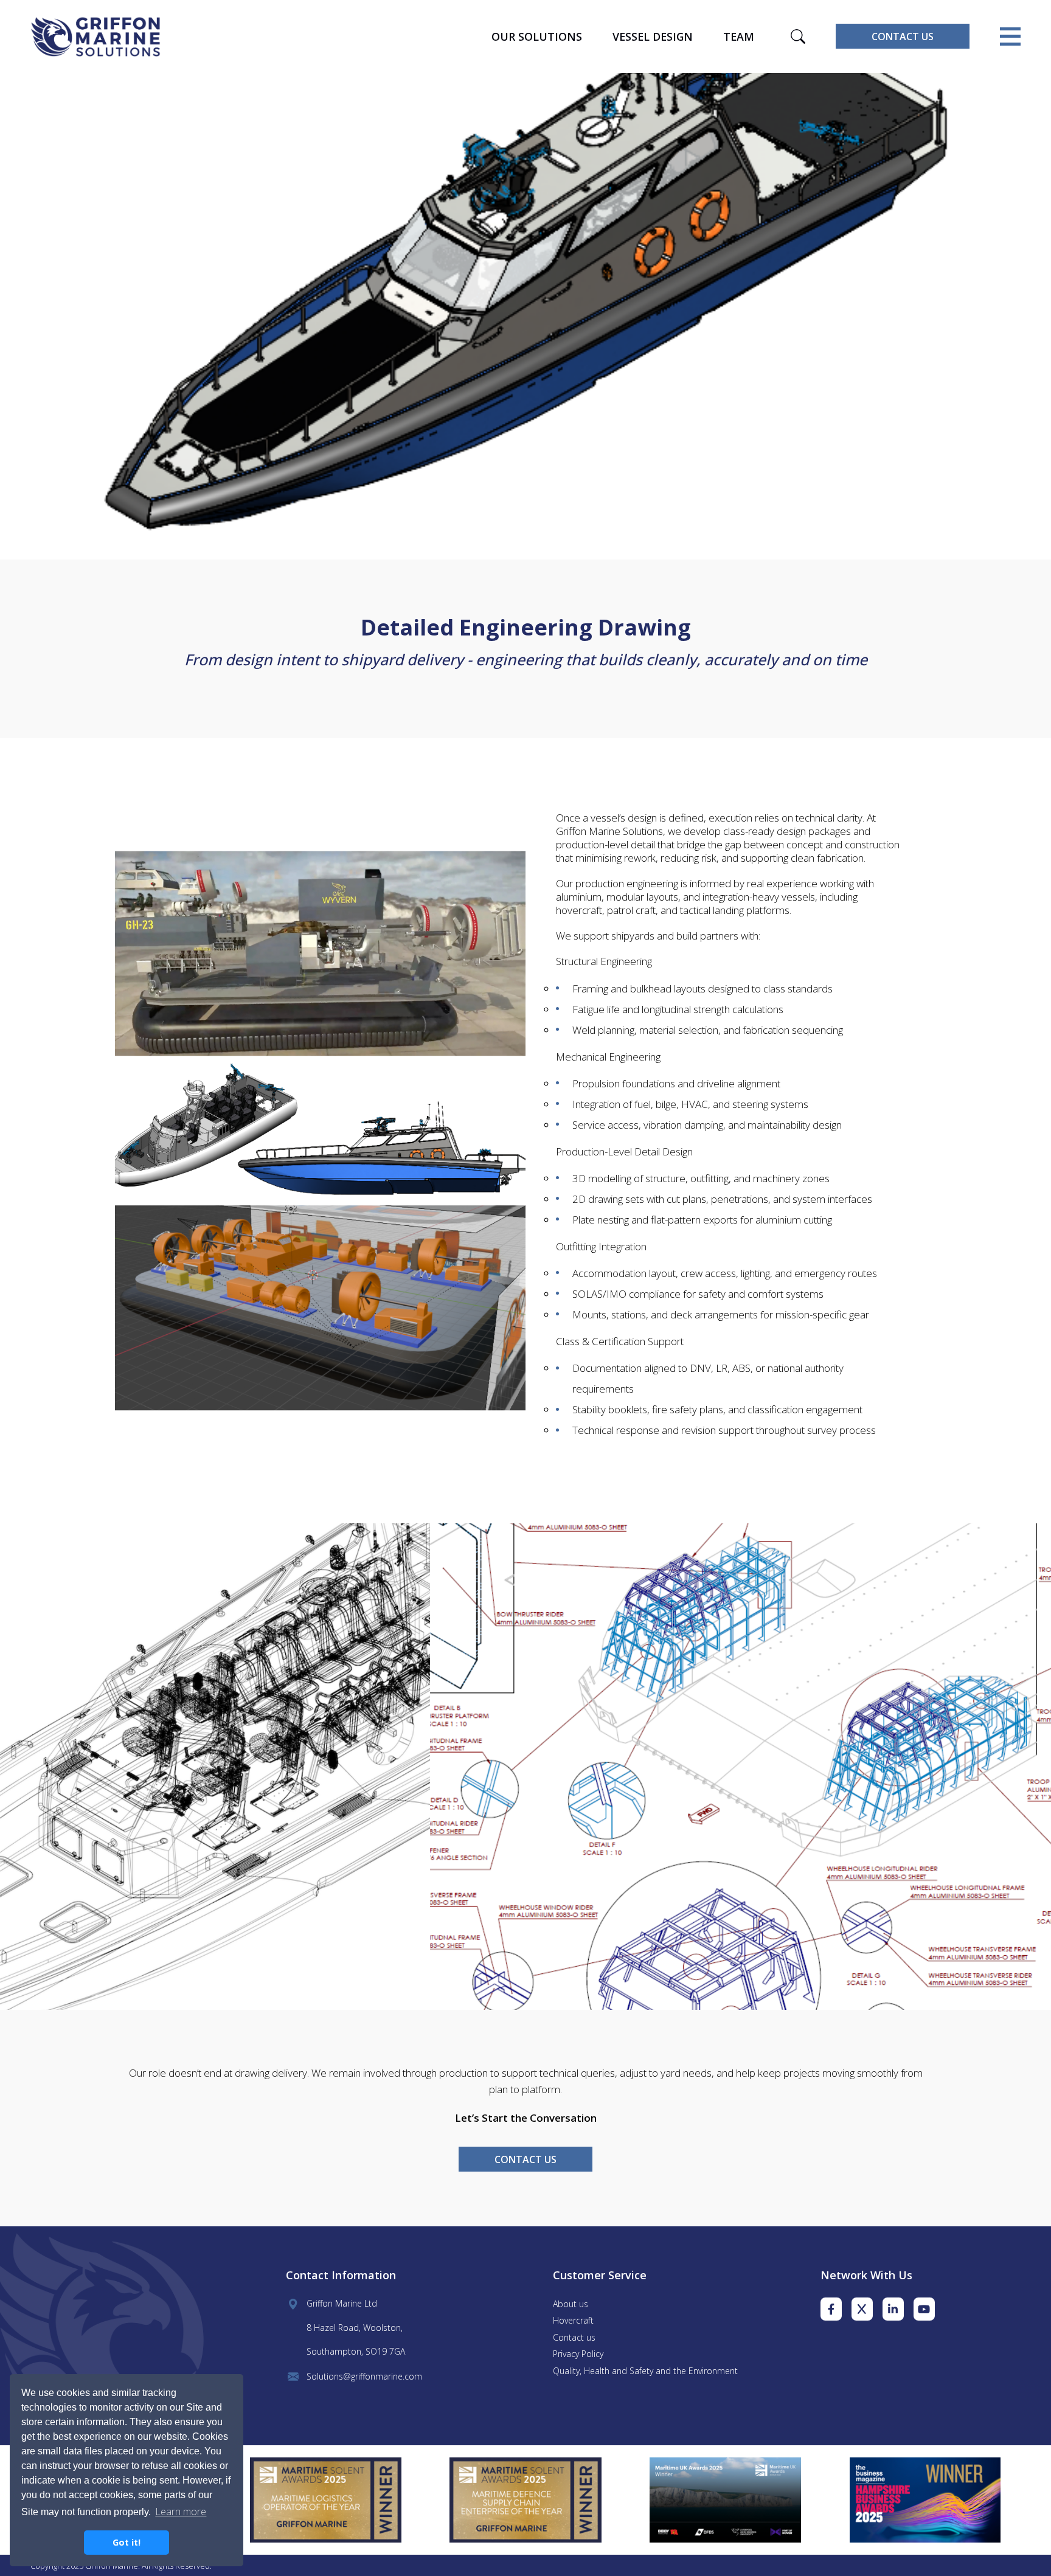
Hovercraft (573, 2320)
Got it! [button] (127, 2542)
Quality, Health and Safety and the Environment (645, 2371)
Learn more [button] (181, 2512)
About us (571, 2304)
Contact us (574, 2337)
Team (739, 36)
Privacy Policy (578, 2354)
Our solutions (537, 36)
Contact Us (903, 36)
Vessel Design (653, 36)
